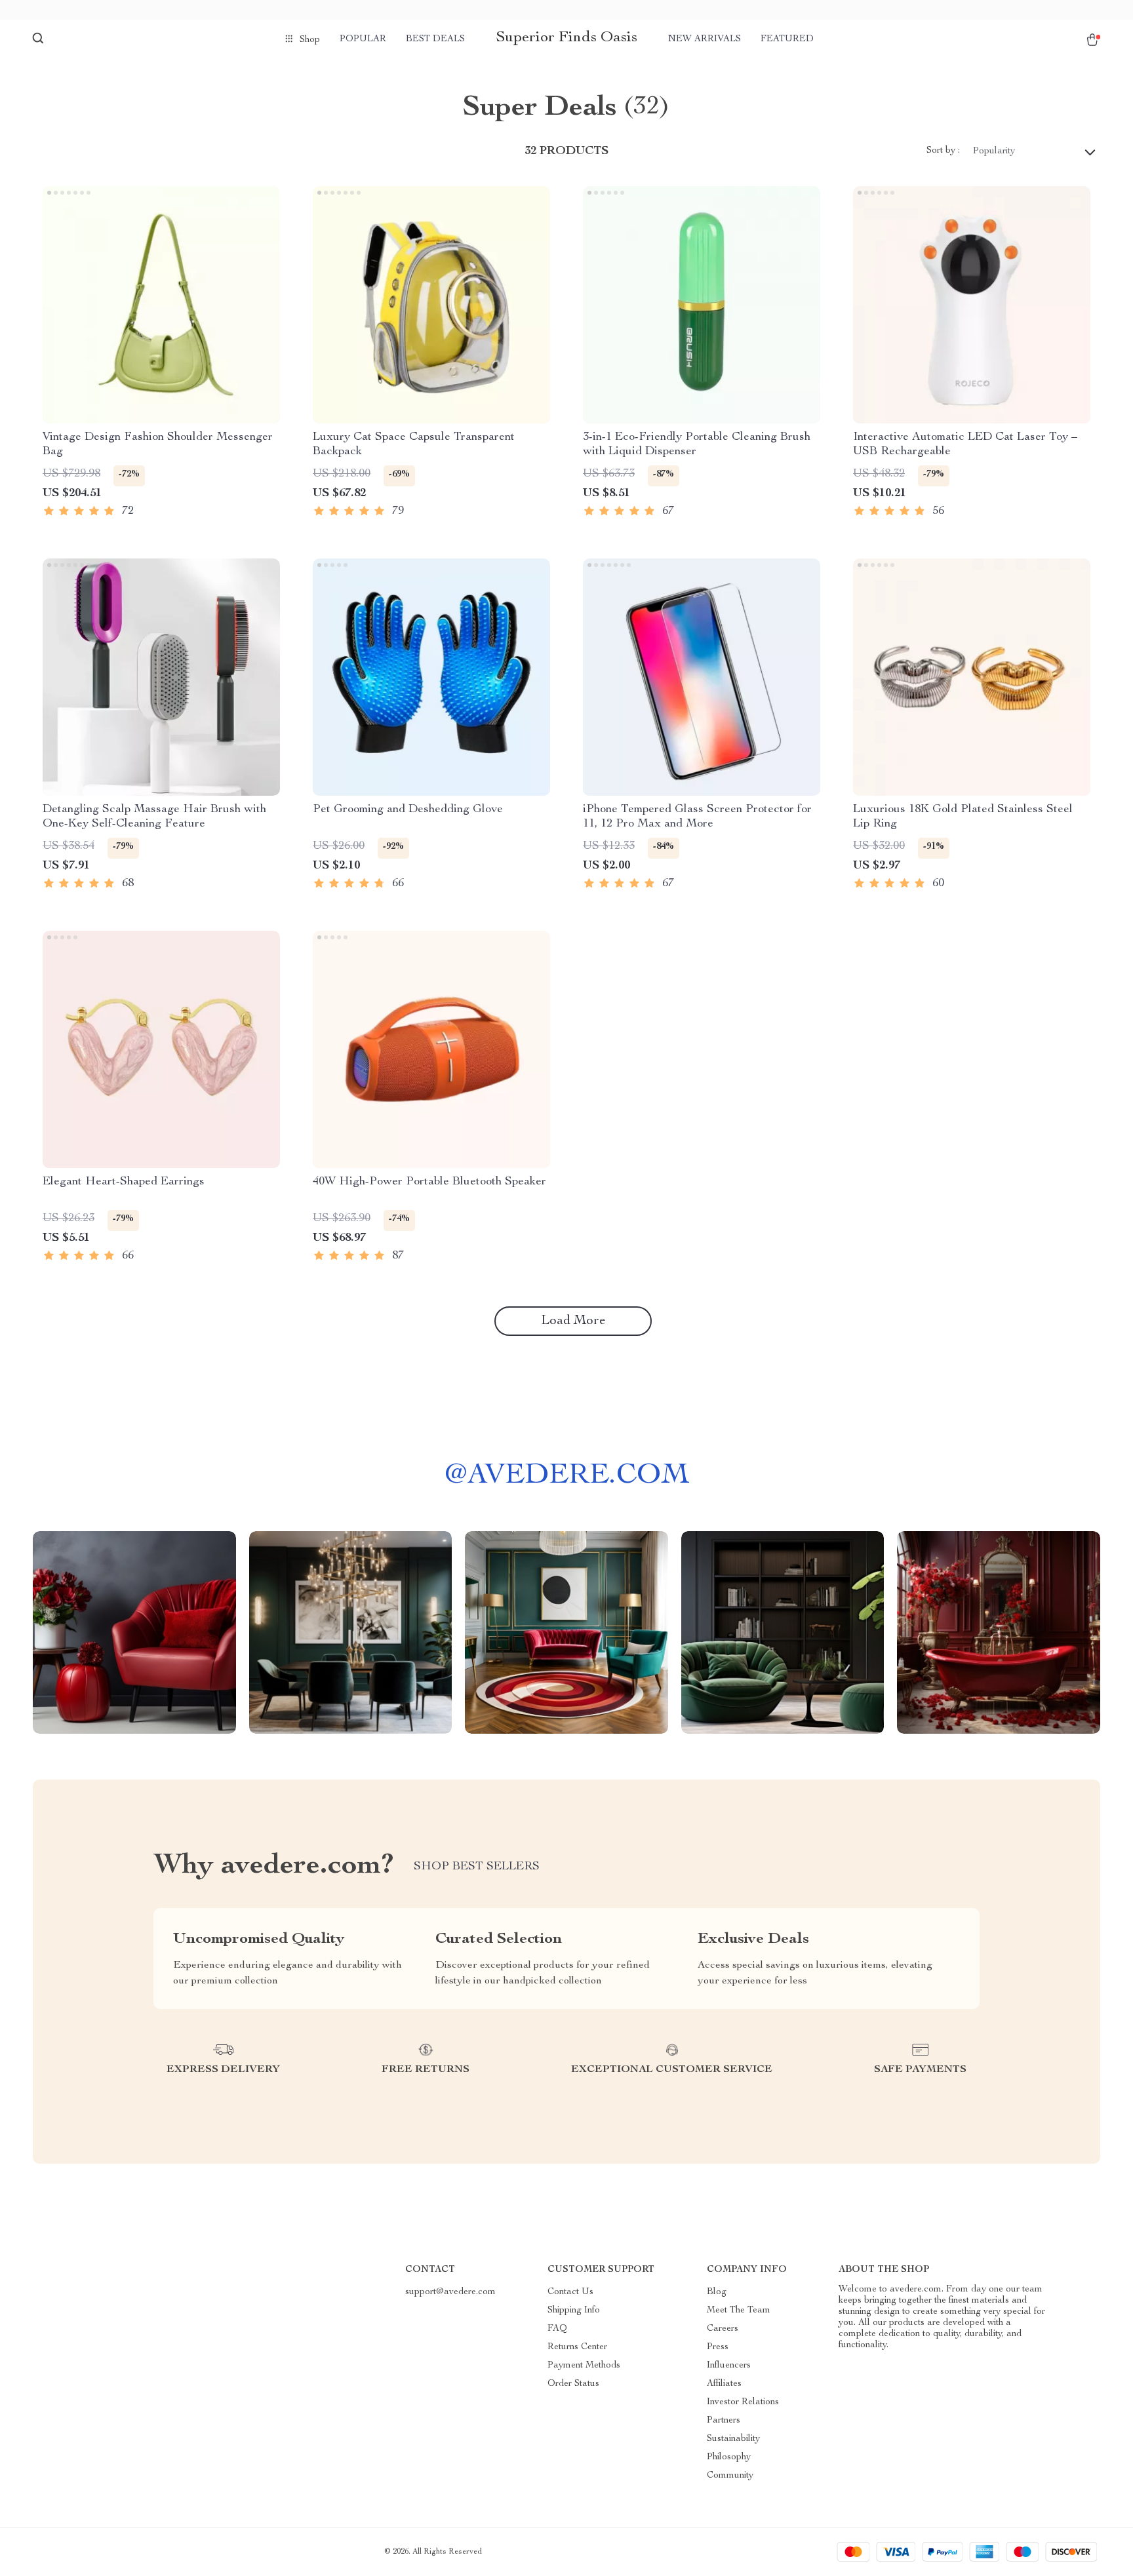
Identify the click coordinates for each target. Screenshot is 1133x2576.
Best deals (435, 39)
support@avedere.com (450, 2292)
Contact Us (570, 2292)
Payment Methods (584, 2366)
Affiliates (724, 2384)
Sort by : (943, 151)
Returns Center (577, 2347)
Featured (787, 39)
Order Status (573, 2384)
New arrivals (705, 39)
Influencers (729, 2366)
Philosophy (729, 2457)
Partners (724, 2421)
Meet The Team (739, 2311)
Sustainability (733, 2439)
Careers (723, 2329)
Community (730, 2476)
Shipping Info (574, 2311)
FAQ (557, 2329)
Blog (717, 2292)
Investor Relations (743, 2402)
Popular (363, 39)
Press (718, 2347)
